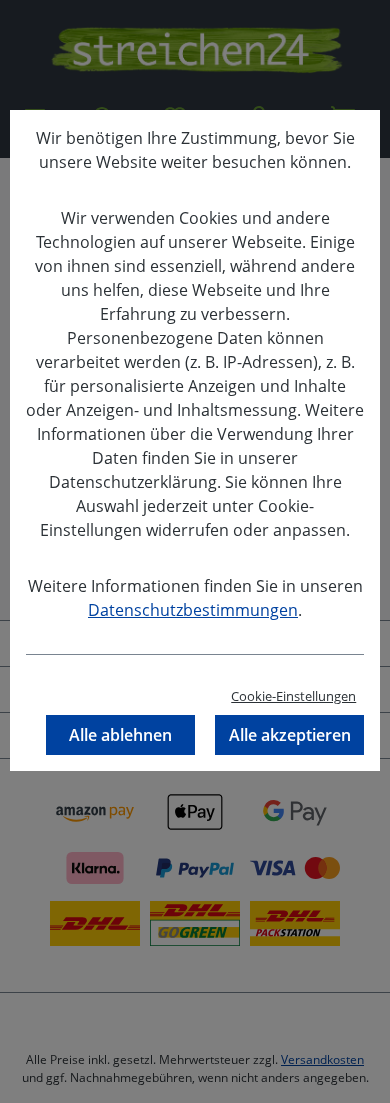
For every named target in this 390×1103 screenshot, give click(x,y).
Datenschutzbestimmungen (193, 610)
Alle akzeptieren (290, 735)
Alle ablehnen (120, 735)
